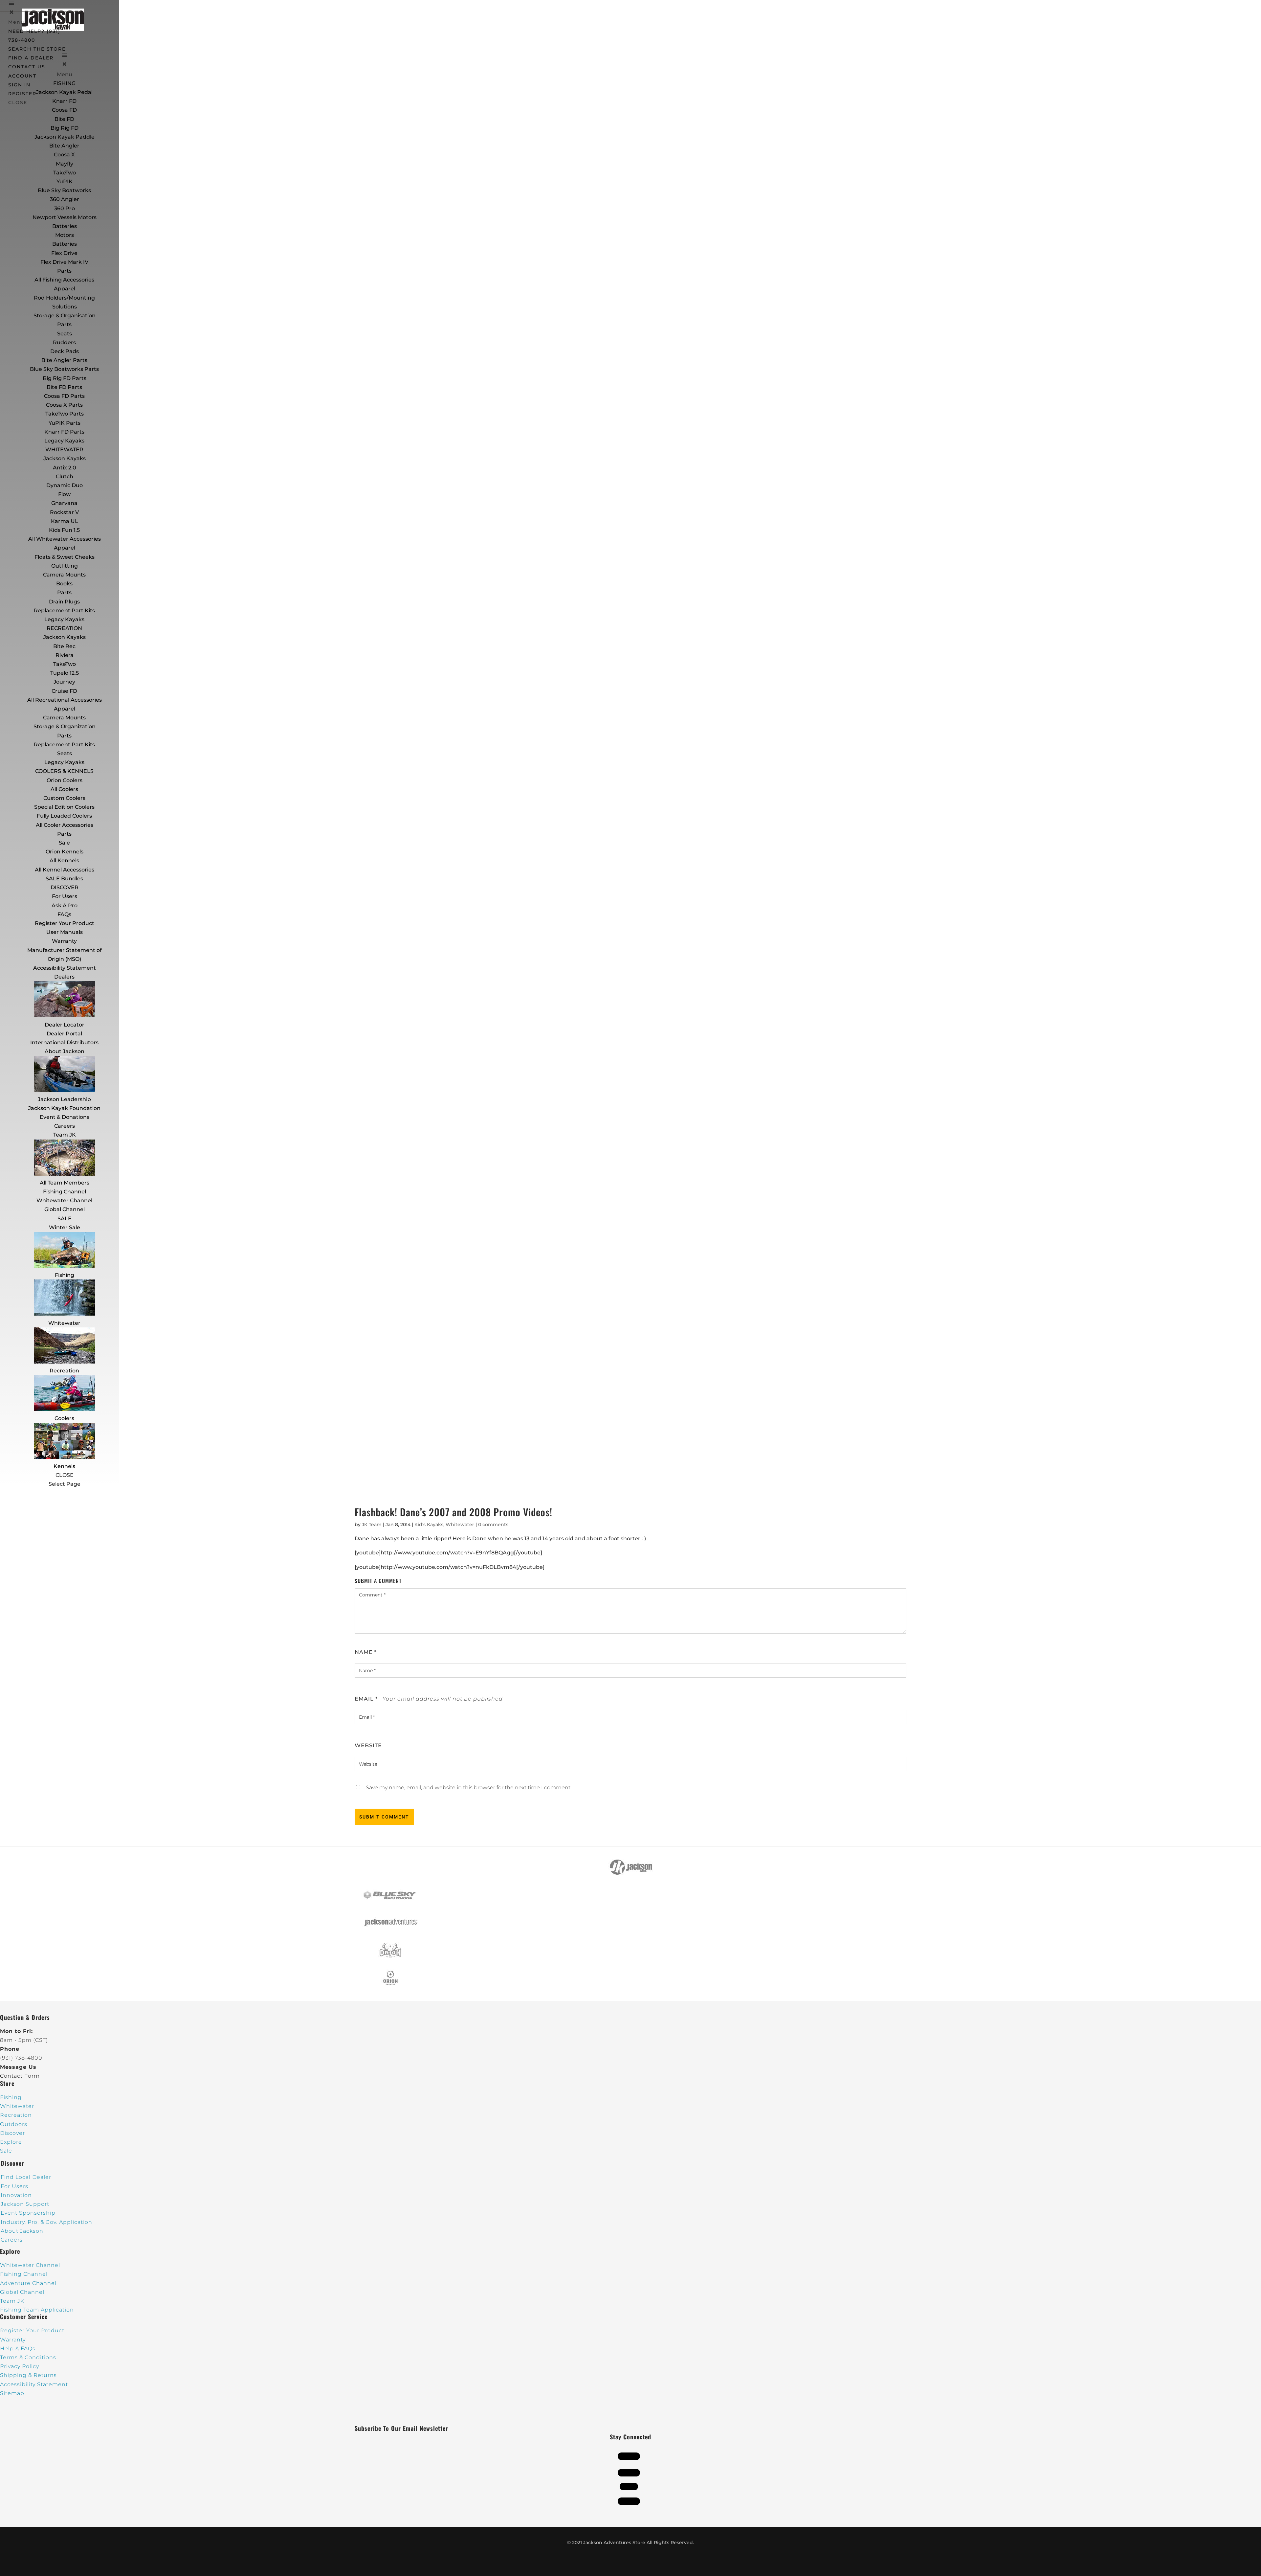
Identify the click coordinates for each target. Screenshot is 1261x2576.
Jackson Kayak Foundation (64, 1108)
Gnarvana (64, 503)
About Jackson (65, 1051)
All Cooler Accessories (65, 825)
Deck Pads (65, 351)
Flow (64, 494)
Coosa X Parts (64, 405)
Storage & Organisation (65, 316)
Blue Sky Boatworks (64, 190)
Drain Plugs (64, 602)
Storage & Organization (65, 726)
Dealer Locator (65, 1025)
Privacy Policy (20, 2366)
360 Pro (65, 208)
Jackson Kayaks (65, 458)
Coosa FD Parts (64, 396)
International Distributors (64, 1042)
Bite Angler (64, 146)
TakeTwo (65, 173)
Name (366, 1652)
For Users (65, 896)
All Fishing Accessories (64, 280)
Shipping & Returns (28, 2375)
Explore (11, 2142)
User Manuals (65, 932)
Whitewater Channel (64, 1200)
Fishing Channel (65, 1192)
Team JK (65, 1135)
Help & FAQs (18, 2349)
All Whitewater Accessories (65, 539)
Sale (64, 843)
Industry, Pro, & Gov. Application (46, 2222)
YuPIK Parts (65, 423)
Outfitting (65, 566)
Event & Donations (65, 1117)
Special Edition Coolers (64, 807)
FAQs (64, 914)
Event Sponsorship (28, 2213)
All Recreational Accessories (65, 700)
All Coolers (64, 789)
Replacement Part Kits (64, 610)
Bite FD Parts (64, 387)
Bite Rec (64, 646)
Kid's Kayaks (429, 1525)
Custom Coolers (64, 798)
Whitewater (64, 1323)
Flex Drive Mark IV (64, 262)
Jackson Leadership (64, 1099)
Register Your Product (65, 923)
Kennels (64, 1466)
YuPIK (65, 181)
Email (366, 1699)
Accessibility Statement (65, 968)
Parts (64, 271)
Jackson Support (25, 2204)
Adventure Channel (28, 2283)
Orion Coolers (65, 780)
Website (368, 1745)
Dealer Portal (64, 1034)
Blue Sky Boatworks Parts (64, 369)
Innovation (16, 2195)
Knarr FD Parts (64, 432)
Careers (65, 1126)
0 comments (493, 1525)
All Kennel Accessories (65, 870)
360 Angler (65, 199)
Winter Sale (65, 1227)
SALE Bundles (64, 879)
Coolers (64, 1418)
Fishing (65, 1275)
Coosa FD (64, 110)
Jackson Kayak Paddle (65, 137)
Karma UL (65, 521)
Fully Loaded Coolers (64, 816)
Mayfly (65, 164)
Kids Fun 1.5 (64, 530)
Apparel (65, 289)
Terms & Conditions (28, 2357)
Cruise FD (64, 691)
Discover (12, 2133)
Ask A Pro (65, 905)
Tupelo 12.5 (65, 673)
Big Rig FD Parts (65, 378)
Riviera (65, 655)
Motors (65, 235)
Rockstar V (64, 512)
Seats (65, 334)
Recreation (64, 1371)
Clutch (65, 476)
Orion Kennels (65, 852)
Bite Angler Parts (64, 360)
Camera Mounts (64, 575)
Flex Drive (64, 253)
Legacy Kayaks (64, 441)
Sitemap (12, 2393)
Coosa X (64, 155)
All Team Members (65, 1183)
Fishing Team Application (37, 2310)
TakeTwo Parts (65, 414)
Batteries (65, 244)
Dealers (64, 977)
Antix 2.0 (65, 468)
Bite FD (64, 119)
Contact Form (20, 2076)
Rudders (64, 342)
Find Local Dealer (26, 2177)
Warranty (64, 941)
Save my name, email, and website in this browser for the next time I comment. (469, 1787)
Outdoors (14, 2124)
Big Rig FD (65, 128)
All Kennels (64, 860)
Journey (64, 682)
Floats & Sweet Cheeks (65, 557)
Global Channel (65, 1209)
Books (64, 584)
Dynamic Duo (65, 485)
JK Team (372, 1525)
